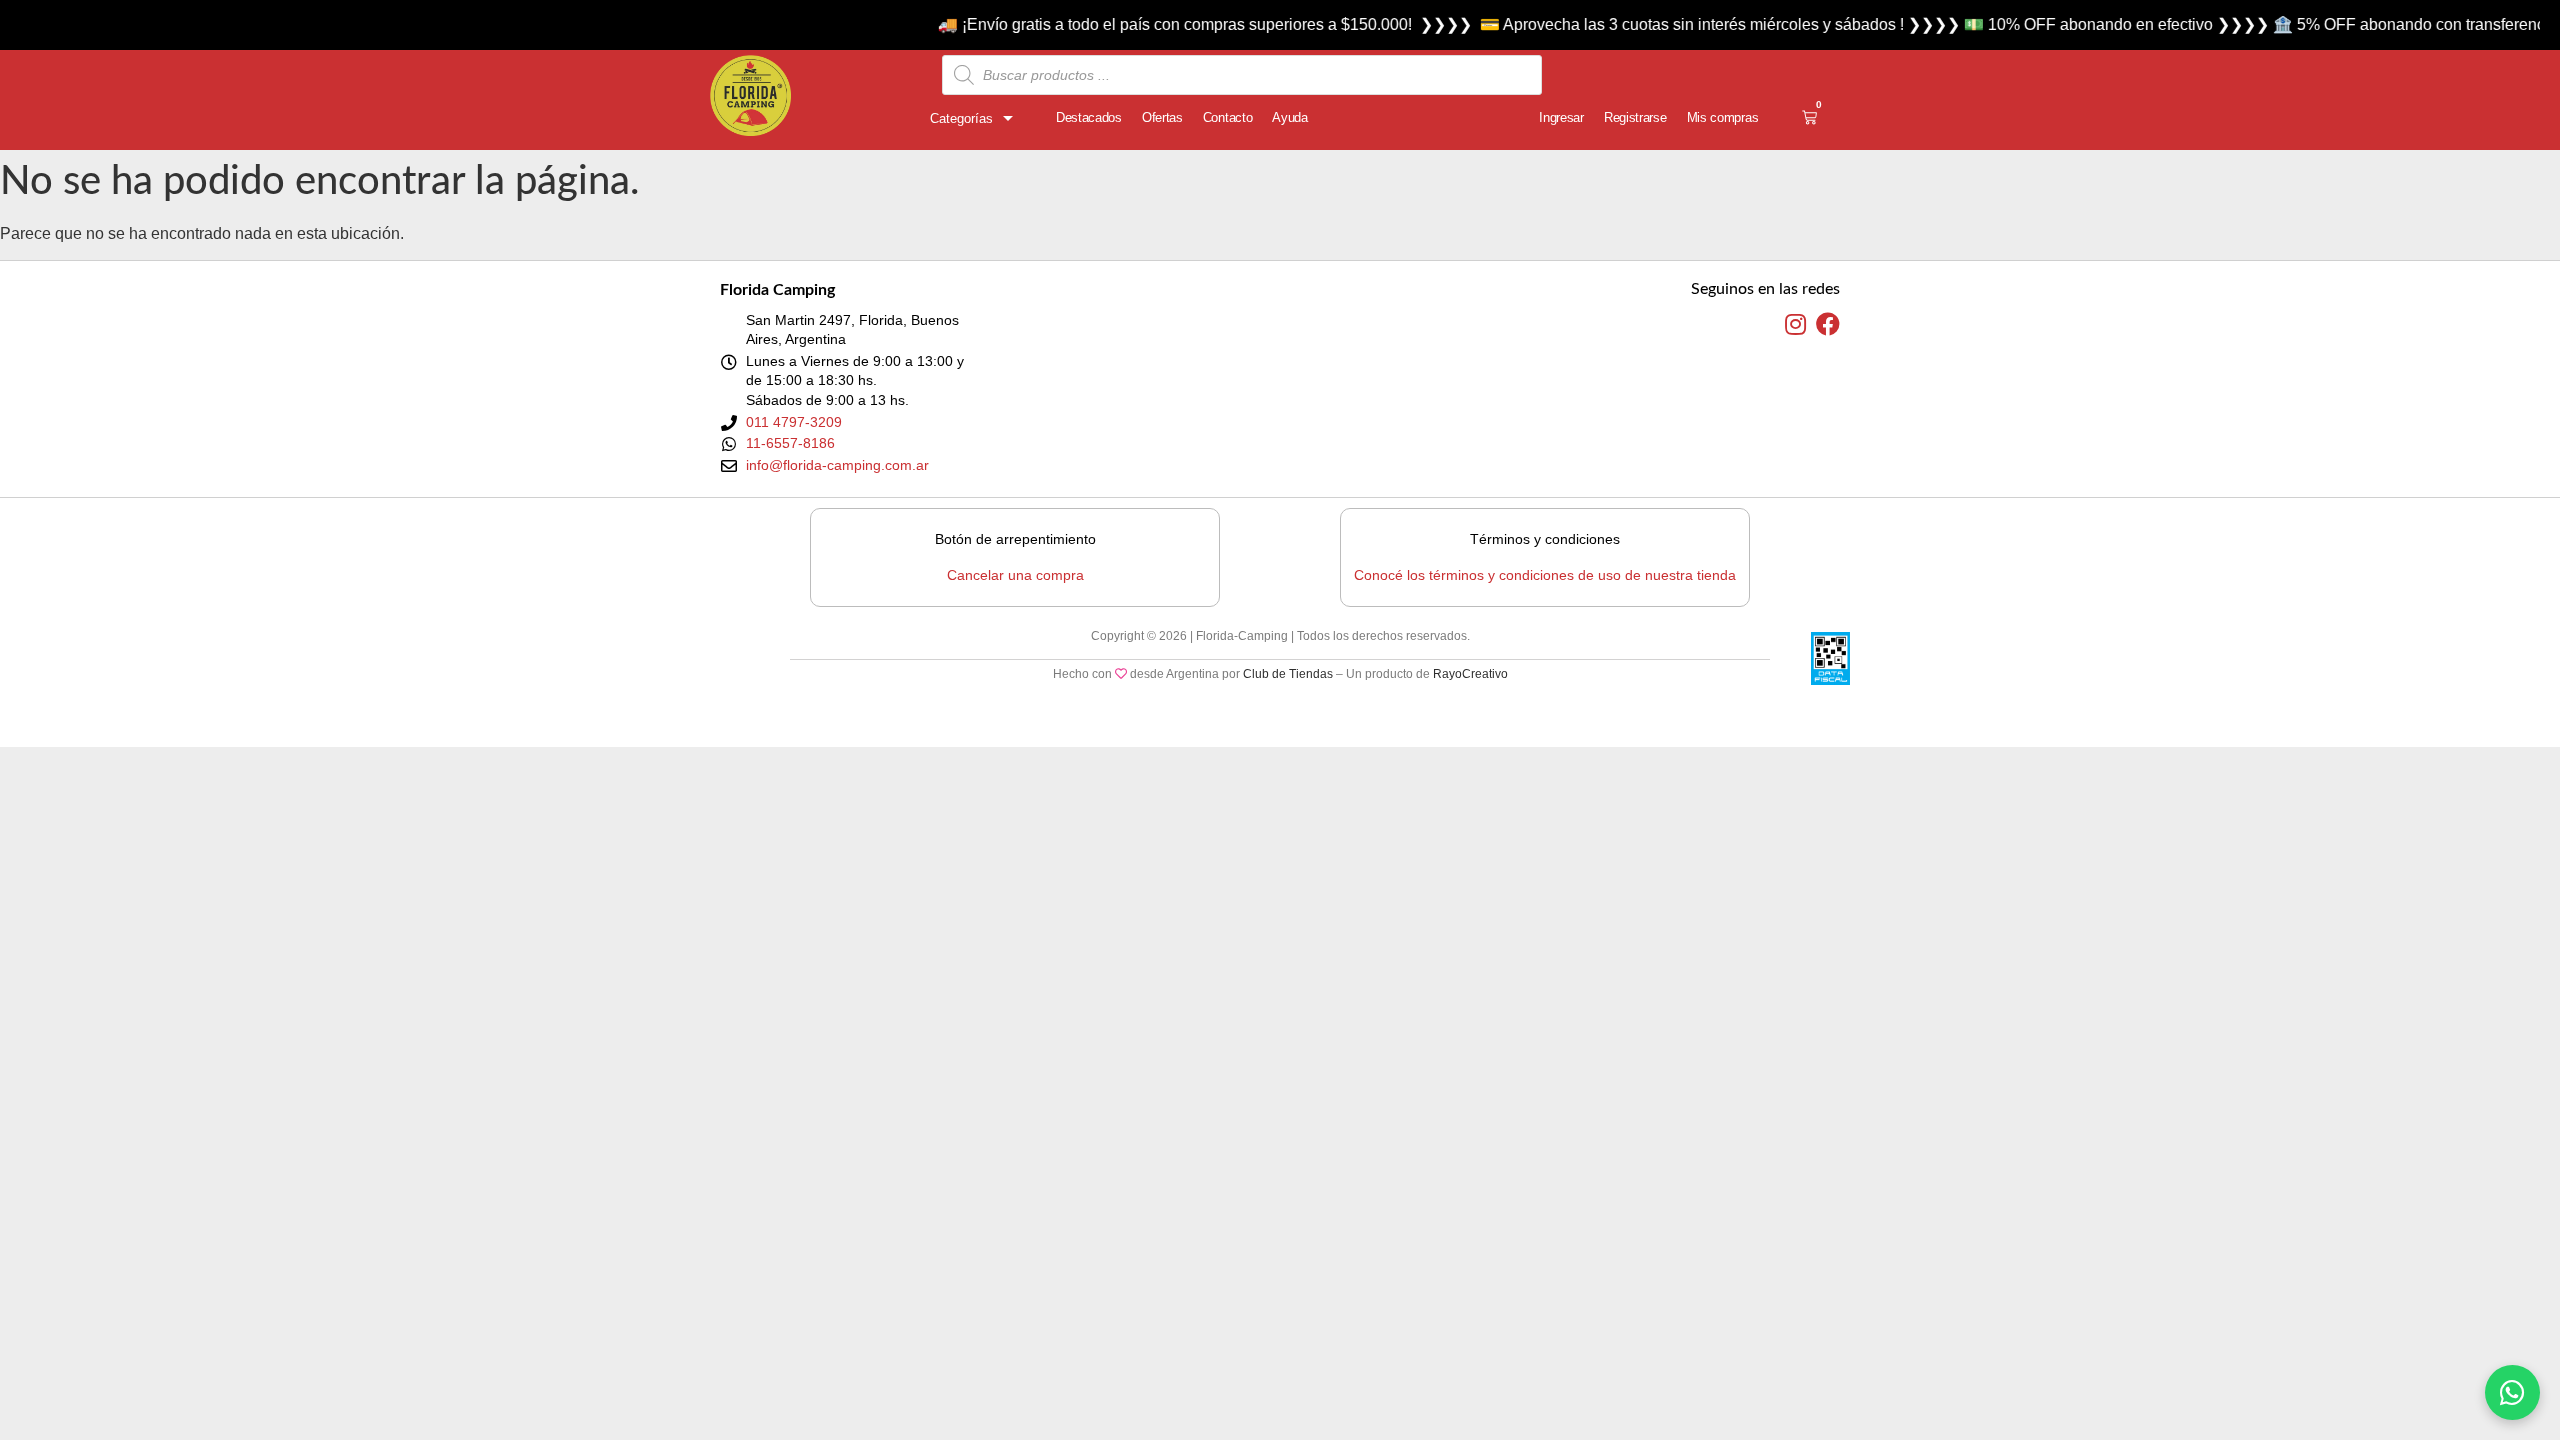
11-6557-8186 (790, 443)
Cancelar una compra (1015, 575)
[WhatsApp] (2512, 1392)
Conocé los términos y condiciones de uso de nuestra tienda (1545, 575)
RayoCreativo (1470, 674)
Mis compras (1723, 117)
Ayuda (1290, 117)
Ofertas (1162, 117)
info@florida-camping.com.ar (837, 465)
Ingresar (1561, 117)
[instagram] (1795, 325)
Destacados (1089, 117)
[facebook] (1828, 325)
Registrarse (1635, 117)
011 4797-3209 (794, 422)
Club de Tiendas (1288, 674)
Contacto (1228, 117)
